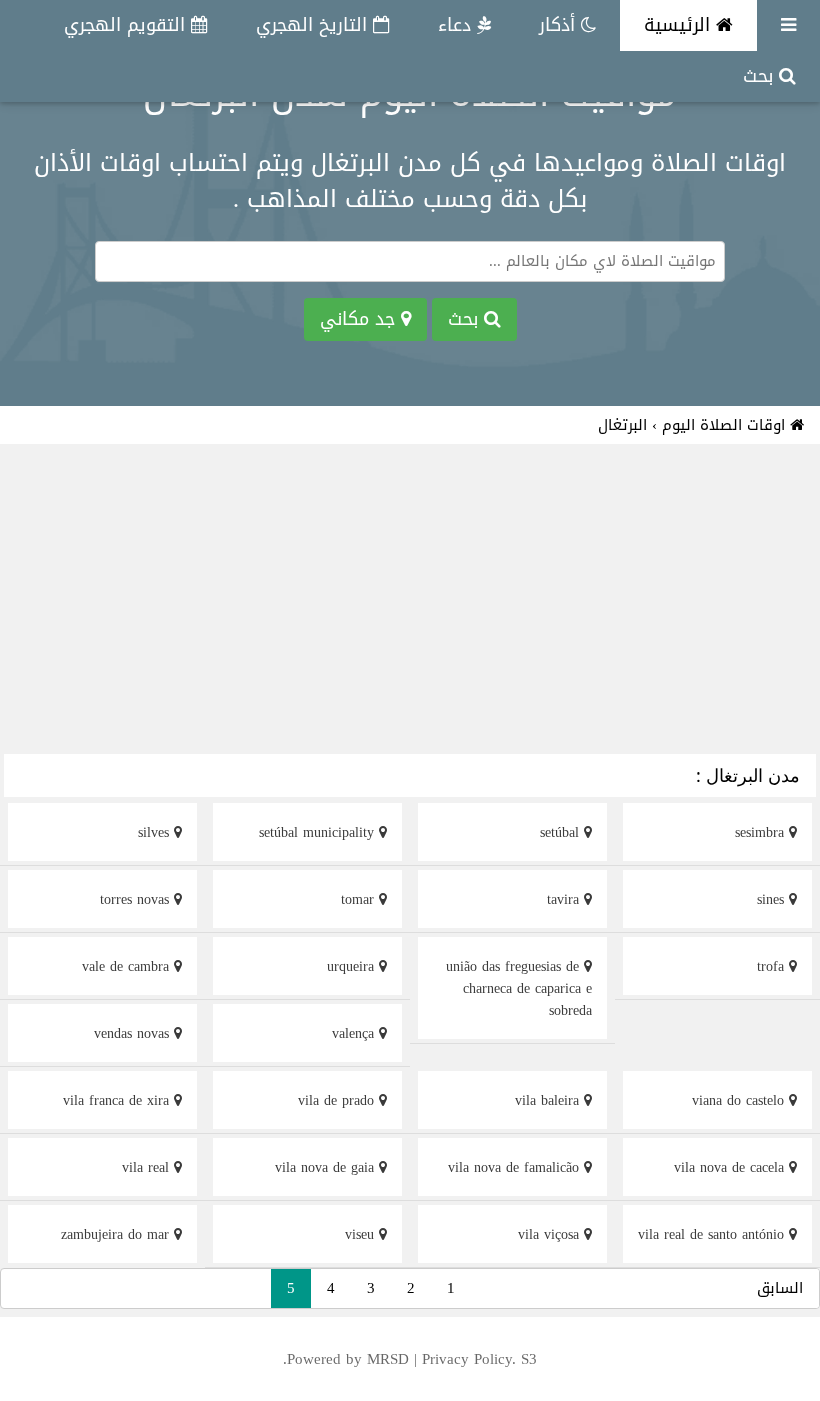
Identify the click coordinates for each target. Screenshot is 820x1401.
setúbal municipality (319, 832)
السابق (780, 1288)
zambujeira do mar (117, 1234)
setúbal (562, 832)
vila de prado (338, 1100)
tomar (360, 899)
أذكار (560, 25)
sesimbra (762, 832)
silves (156, 832)
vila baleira (549, 1100)
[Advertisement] (410, 602)
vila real (148, 1167)
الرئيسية (680, 25)
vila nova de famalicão (516, 1167)
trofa (773, 966)
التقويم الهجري (127, 25)
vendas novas (134, 1033)
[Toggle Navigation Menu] (788, 25)
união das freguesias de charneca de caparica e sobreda (519, 988)
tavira (565, 899)
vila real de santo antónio (713, 1234)
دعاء (457, 25)
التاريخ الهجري (314, 25)
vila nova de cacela (731, 1167)
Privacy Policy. (469, 1359)
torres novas (137, 899)
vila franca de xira (118, 1100)
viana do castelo (740, 1100)
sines (773, 899)
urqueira (353, 966)
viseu (362, 1234)
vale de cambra (128, 966)
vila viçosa (551, 1234)
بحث (761, 76)
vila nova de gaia (327, 1167)
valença (355, 1033)
